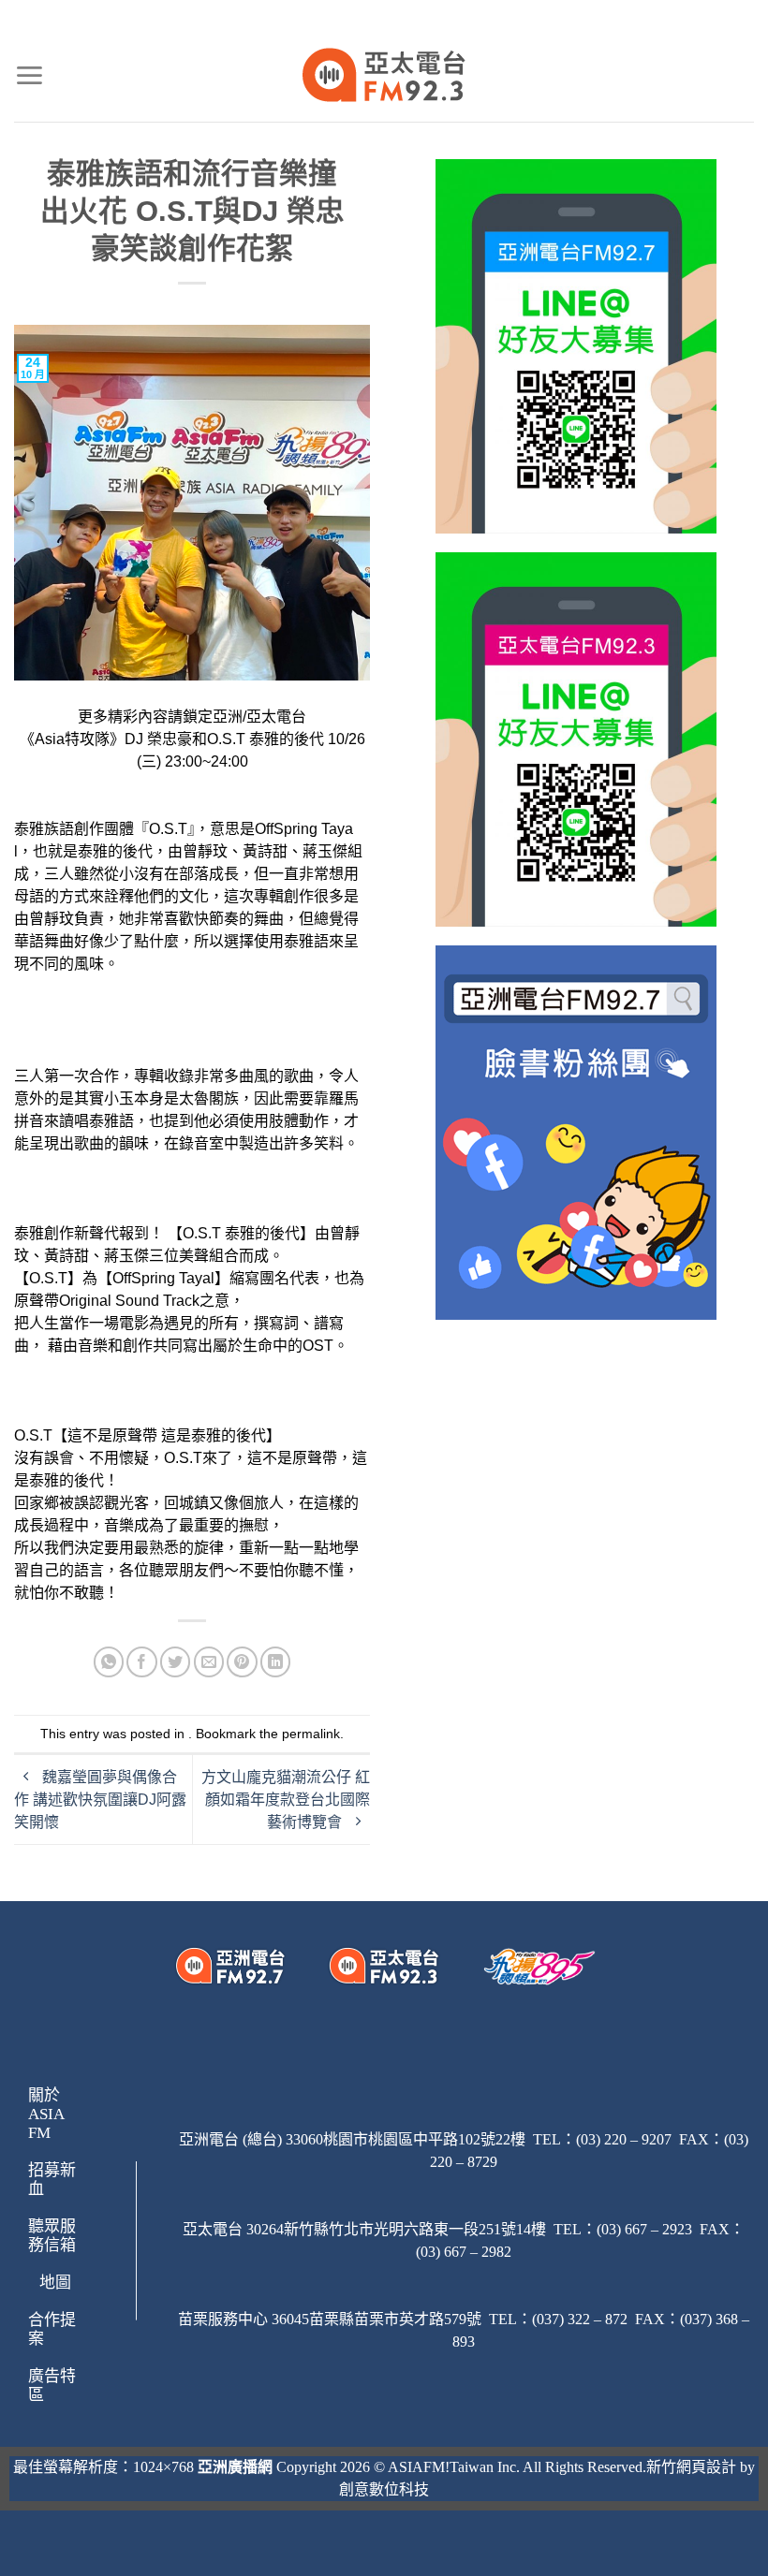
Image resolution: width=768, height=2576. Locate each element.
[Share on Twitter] (176, 1662)
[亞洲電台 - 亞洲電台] (384, 75)
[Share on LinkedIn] (276, 1662)
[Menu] (29, 75)
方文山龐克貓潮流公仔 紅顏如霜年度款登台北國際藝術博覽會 (286, 1800)
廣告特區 (52, 2386)
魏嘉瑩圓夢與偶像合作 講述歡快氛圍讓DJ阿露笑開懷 (100, 1800)
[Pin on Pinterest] (242, 1662)
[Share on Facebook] (142, 1662)
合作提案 (52, 2329)
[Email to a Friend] (209, 1662)
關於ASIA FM (46, 2114)
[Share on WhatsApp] (109, 1662)
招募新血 (52, 2180)
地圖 (55, 2283)
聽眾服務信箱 (52, 2236)
